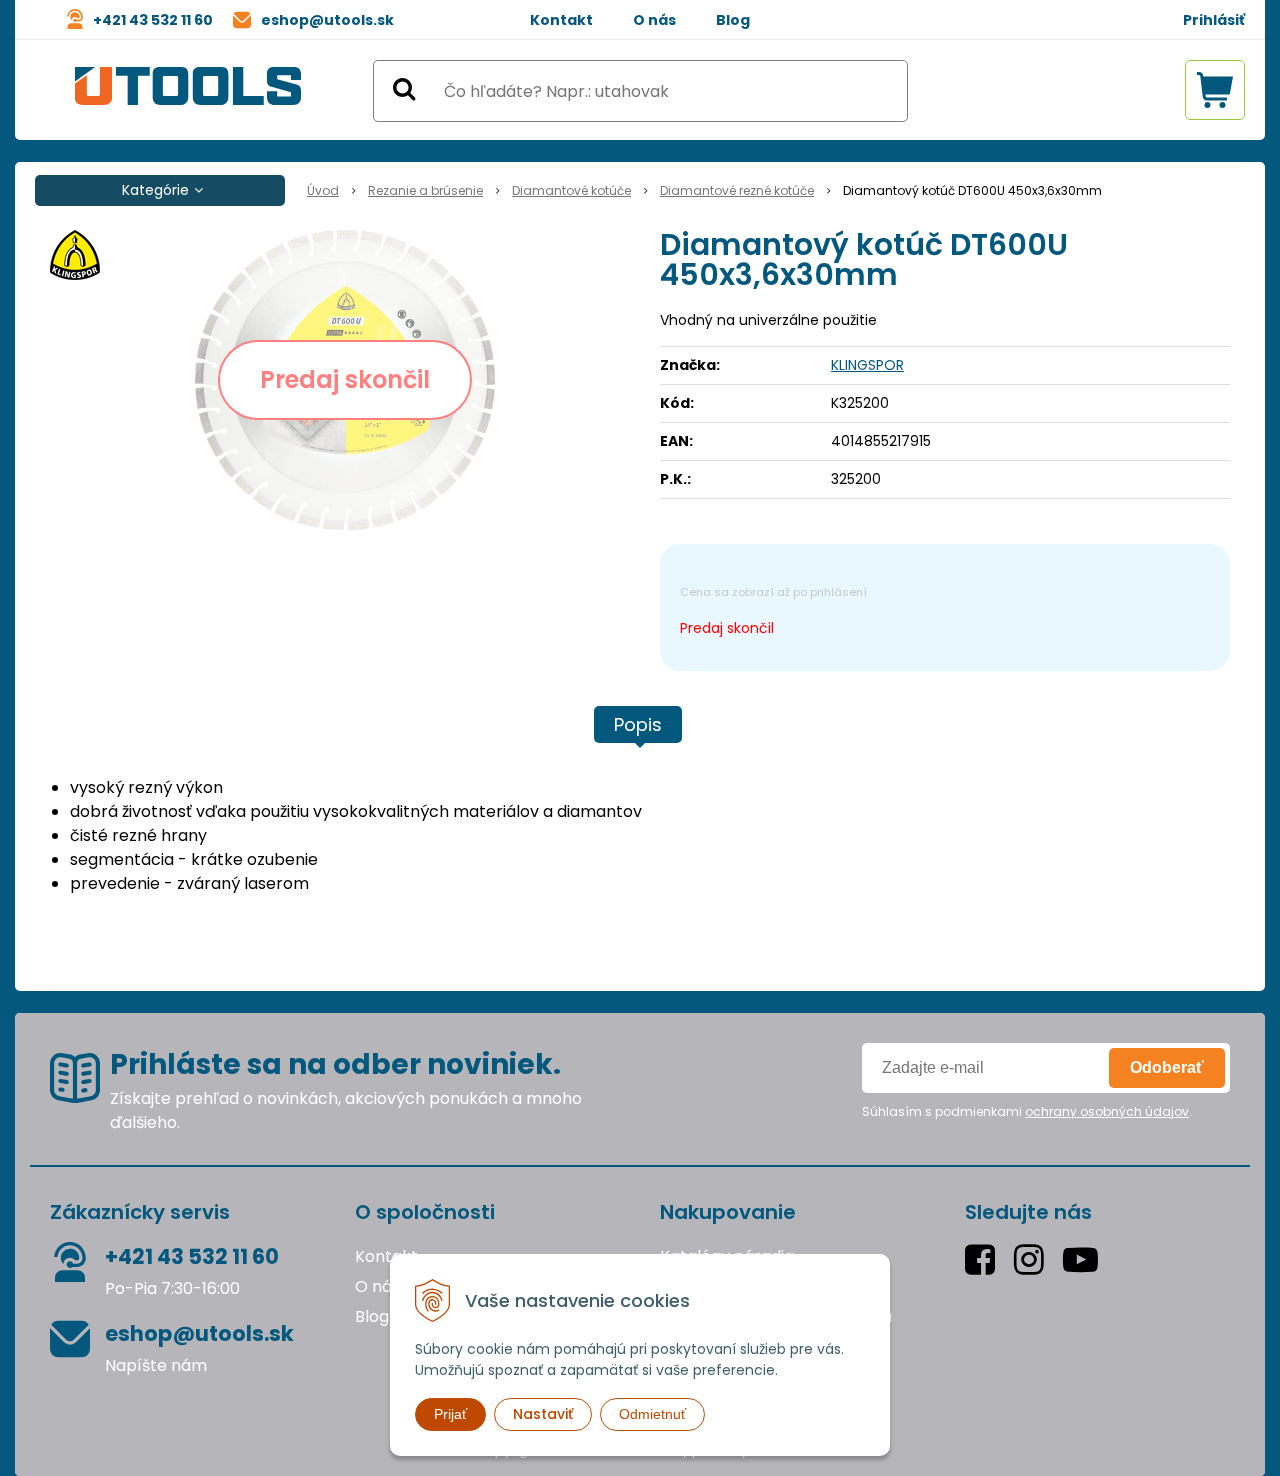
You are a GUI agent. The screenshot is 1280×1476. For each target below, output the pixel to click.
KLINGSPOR (867, 365)
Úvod (323, 190)
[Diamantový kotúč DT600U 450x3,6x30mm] (345, 380)
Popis (638, 724)
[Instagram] (1033, 1259)
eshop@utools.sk (327, 20)
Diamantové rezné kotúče (737, 190)
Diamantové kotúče (571, 190)
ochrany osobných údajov (1107, 1111)
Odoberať (1167, 1067)
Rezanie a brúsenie (425, 190)
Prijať (450, 1414)
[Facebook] (984, 1259)
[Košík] (1215, 90)
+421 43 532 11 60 (153, 20)
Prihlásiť (1214, 20)
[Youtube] (1085, 1259)
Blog (733, 20)
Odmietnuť (652, 1414)
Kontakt (561, 20)
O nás (654, 20)
